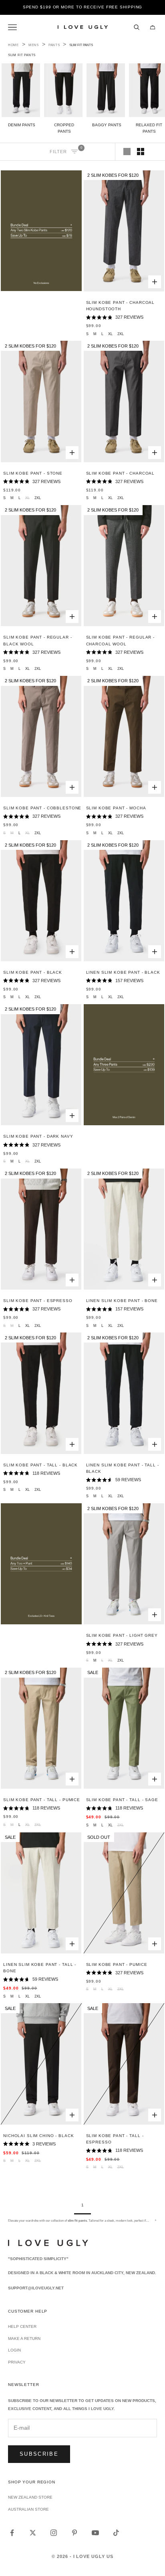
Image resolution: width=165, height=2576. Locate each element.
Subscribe (39, 2454)
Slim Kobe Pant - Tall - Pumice (42, 1800)
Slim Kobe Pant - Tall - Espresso (115, 2139)
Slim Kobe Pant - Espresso (38, 1301)
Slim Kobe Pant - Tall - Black (40, 1465)
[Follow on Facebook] (12, 2533)
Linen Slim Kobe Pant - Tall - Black (123, 1468)
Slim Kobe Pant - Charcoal (121, 473)
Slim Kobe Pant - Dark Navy (38, 1136)
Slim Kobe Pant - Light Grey (122, 1635)
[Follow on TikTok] (116, 2533)
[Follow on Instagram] (54, 2533)
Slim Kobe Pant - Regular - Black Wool (37, 640)
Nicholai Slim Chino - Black (38, 2136)
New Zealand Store (30, 2497)
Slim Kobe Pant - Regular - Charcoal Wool (120, 640)
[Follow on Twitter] (33, 2533)
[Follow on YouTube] (95, 2533)
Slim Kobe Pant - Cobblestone (42, 808)
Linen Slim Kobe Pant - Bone (122, 1301)
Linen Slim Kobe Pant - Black (123, 972)
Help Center (22, 2326)
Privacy (17, 2362)
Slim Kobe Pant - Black (33, 972)
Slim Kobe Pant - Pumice (117, 1964)
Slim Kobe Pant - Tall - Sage (122, 1800)
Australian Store (28, 2509)
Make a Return (24, 2338)
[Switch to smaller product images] (141, 152)
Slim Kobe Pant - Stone (33, 473)
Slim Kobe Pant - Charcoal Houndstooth (121, 306)
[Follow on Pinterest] (74, 2533)
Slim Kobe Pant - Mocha (116, 808)
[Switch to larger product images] (127, 152)
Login (14, 2350)
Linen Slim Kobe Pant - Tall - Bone (40, 1968)
